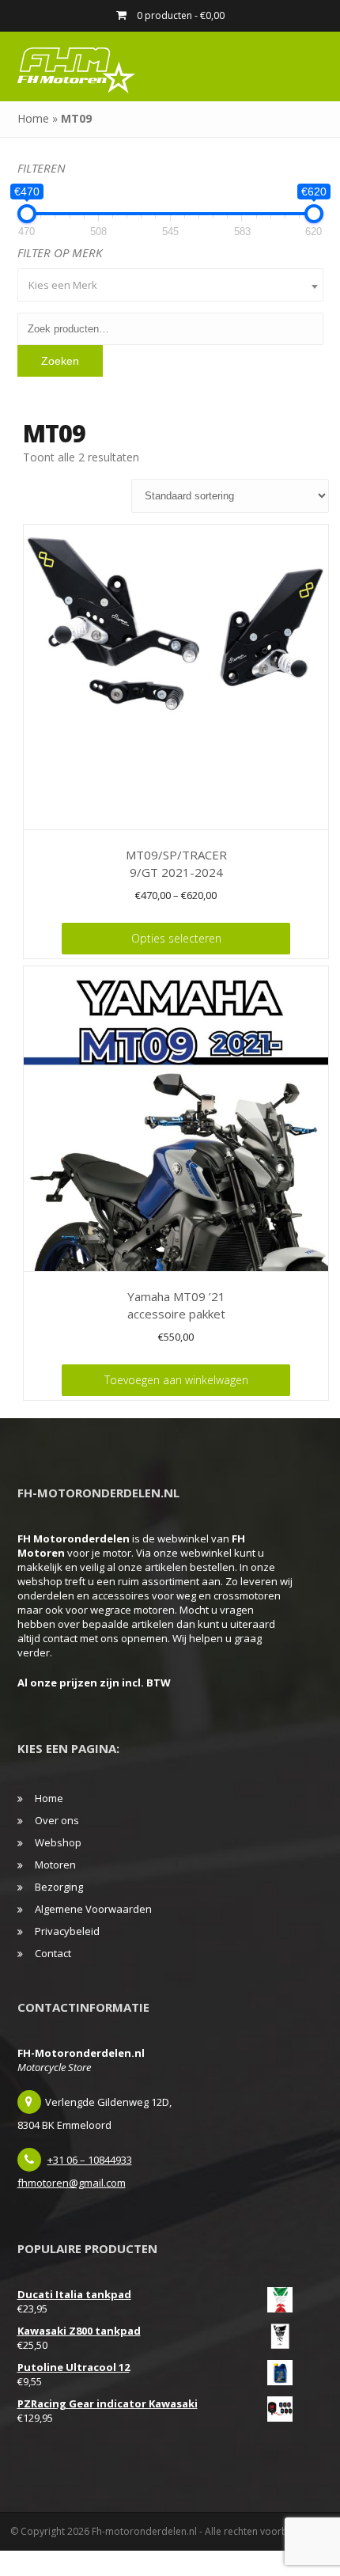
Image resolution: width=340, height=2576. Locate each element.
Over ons (57, 1820)
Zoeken (60, 361)
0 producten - (179, 15)
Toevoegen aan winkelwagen (176, 1380)
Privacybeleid (67, 1931)
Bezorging (59, 1887)
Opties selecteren (176, 938)
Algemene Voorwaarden (93, 1909)
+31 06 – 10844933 (90, 2160)
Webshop (58, 1842)
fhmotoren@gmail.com (72, 2183)
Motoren (55, 1865)
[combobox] (170, 285)
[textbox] (170, 285)
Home (33, 118)
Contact (53, 1953)
